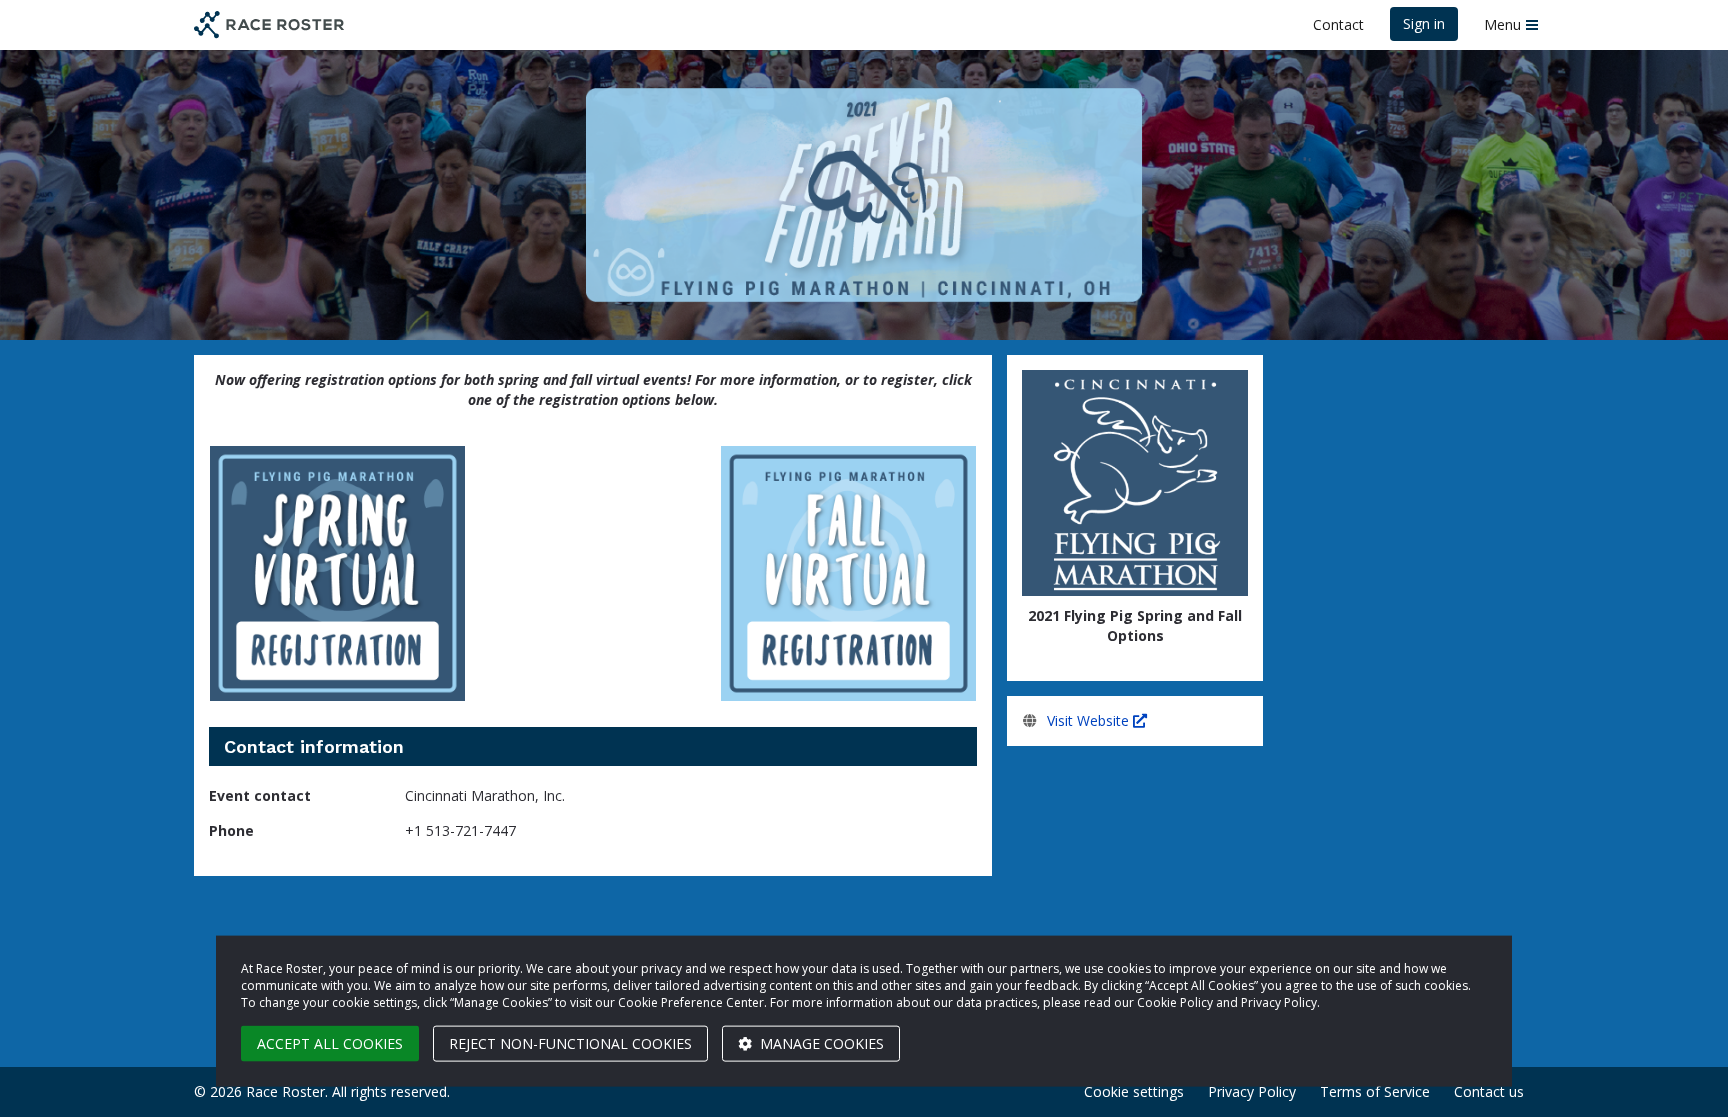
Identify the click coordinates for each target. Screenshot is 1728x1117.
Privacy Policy (1252, 1091)
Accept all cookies (330, 1043)
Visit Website (1090, 720)
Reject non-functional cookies (570, 1043)
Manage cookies (820, 1043)
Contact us (1489, 1091)
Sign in (1424, 23)
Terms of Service (1375, 1091)
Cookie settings (1134, 1091)
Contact (1338, 24)
